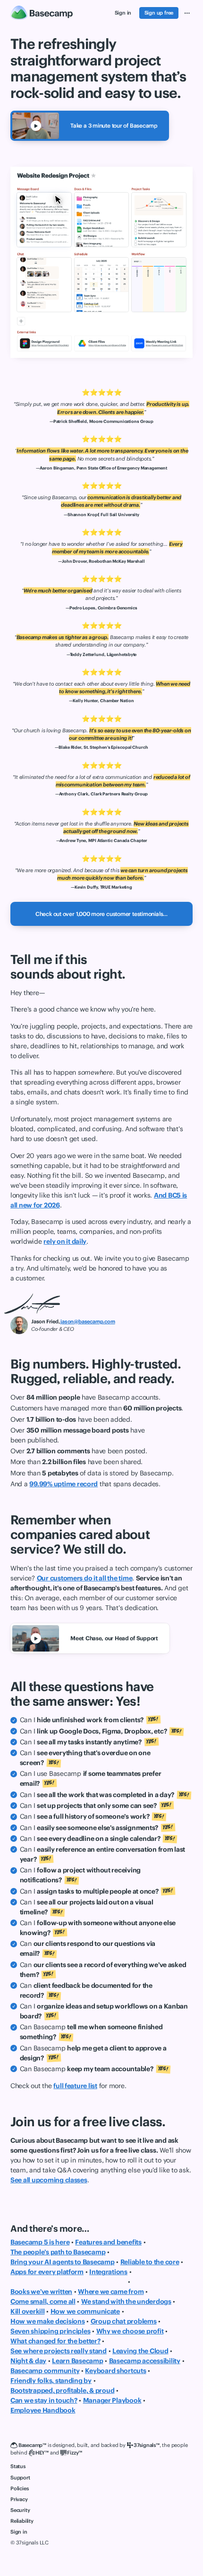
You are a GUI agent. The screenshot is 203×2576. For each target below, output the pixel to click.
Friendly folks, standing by (51, 2381)
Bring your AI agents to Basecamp (63, 2262)
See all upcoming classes (49, 2180)
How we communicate (85, 2311)
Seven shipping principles (50, 2331)
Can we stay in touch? (44, 2400)
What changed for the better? (55, 2341)
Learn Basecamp (77, 2361)
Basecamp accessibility (145, 2361)
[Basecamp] (42, 13)
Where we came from (111, 2292)
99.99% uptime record (63, 1484)
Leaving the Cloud (140, 2351)
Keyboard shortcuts (115, 2371)
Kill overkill (28, 2311)
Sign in (19, 2532)
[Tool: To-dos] (159, 220)
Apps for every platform (47, 2272)
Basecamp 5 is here (40, 2242)
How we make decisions (48, 2321)
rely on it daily (65, 1241)
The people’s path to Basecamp (58, 2252)
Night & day (28, 2361)
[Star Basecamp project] (93, 176)
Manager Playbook (112, 2400)
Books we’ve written (41, 2292)
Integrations (108, 2272)
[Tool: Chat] (44, 285)
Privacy (19, 2499)
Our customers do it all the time (85, 1578)
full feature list (75, 2086)
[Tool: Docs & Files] (102, 220)
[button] (187, 13)
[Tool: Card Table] (159, 285)
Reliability (22, 2521)
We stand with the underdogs (126, 2301)
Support (20, 2478)
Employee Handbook (43, 2410)
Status (18, 2466)
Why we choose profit (130, 2331)
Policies (19, 2488)
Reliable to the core (150, 2262)
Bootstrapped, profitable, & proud (62, 2390)
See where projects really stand (59, 2351)
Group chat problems (124, 2321)
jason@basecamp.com (88, 1321)
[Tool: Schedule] (102, 285)
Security (20, 2510)
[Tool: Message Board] (44, 220)
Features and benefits (108, 2242)
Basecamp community (45, 2371)
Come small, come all (43, 2301)
